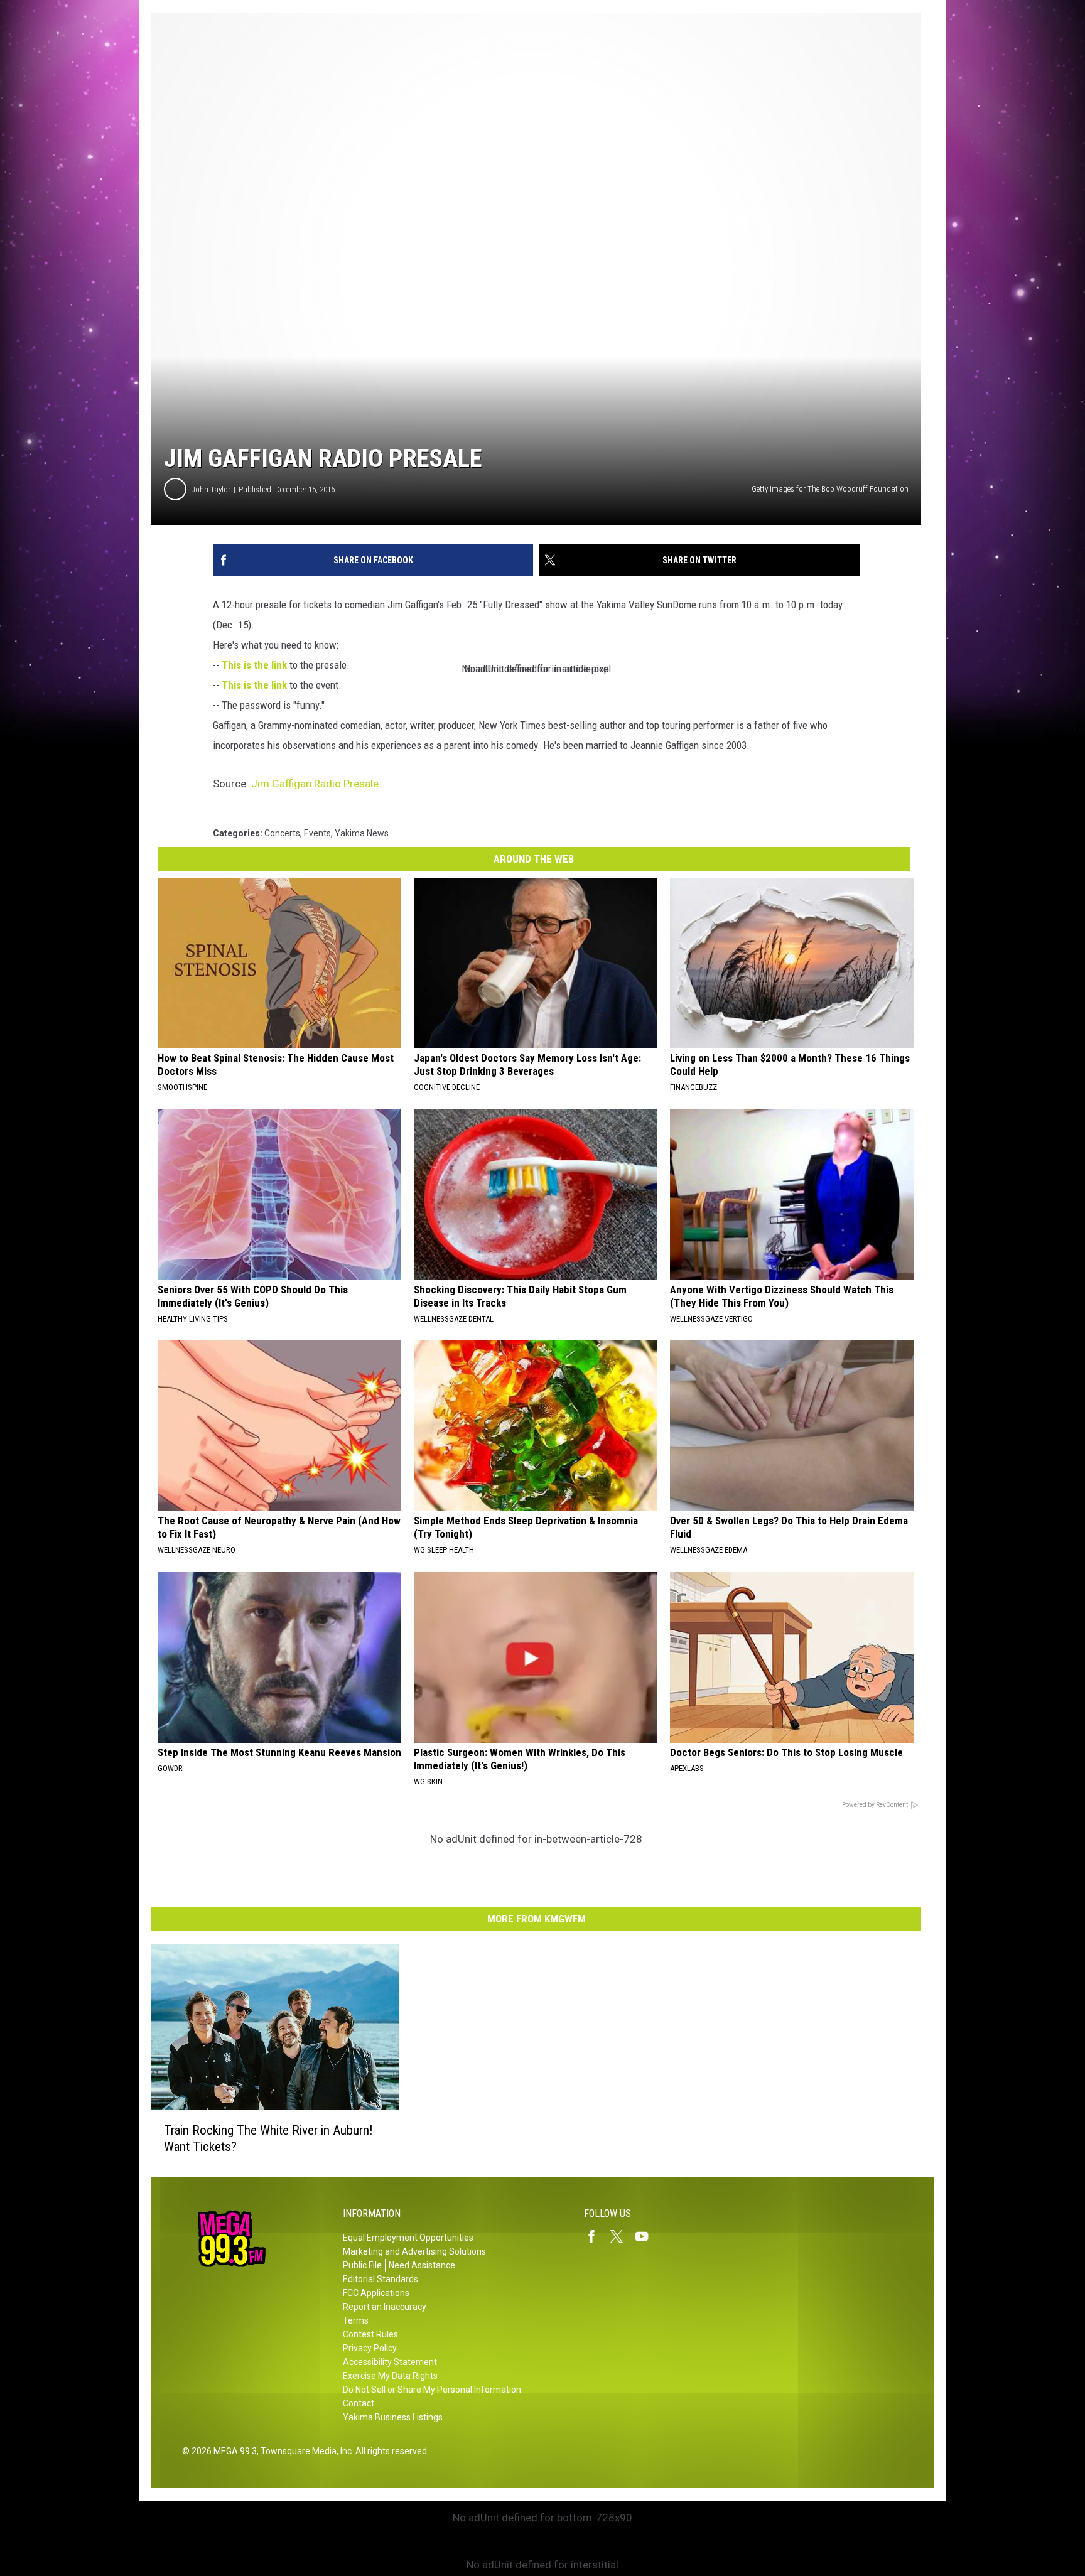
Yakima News (362, 833)
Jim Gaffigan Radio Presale (315, 784)
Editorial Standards (381, 2279)
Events (317, 833)
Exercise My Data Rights (390, 2376)
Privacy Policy (370, 2348)
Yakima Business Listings (393, 2417)
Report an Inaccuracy (385, 2307)
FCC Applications (376, 2293)
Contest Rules (370, 2334)
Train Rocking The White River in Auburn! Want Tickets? (268, 2138)
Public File (362, 2265)
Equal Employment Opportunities (408, 2238)
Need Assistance (422, 2265)
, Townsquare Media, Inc (304, 2451)
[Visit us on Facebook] (596, 2236)
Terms (356, 2320)
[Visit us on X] (622, 2236)
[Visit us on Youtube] (647, 2236)
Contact (359, 2403)
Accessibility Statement (390, 2362)
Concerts (282, 833)
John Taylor (211, 489)
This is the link (254, 665)
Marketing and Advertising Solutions (414, 2251)
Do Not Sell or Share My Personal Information (432, 2390)
